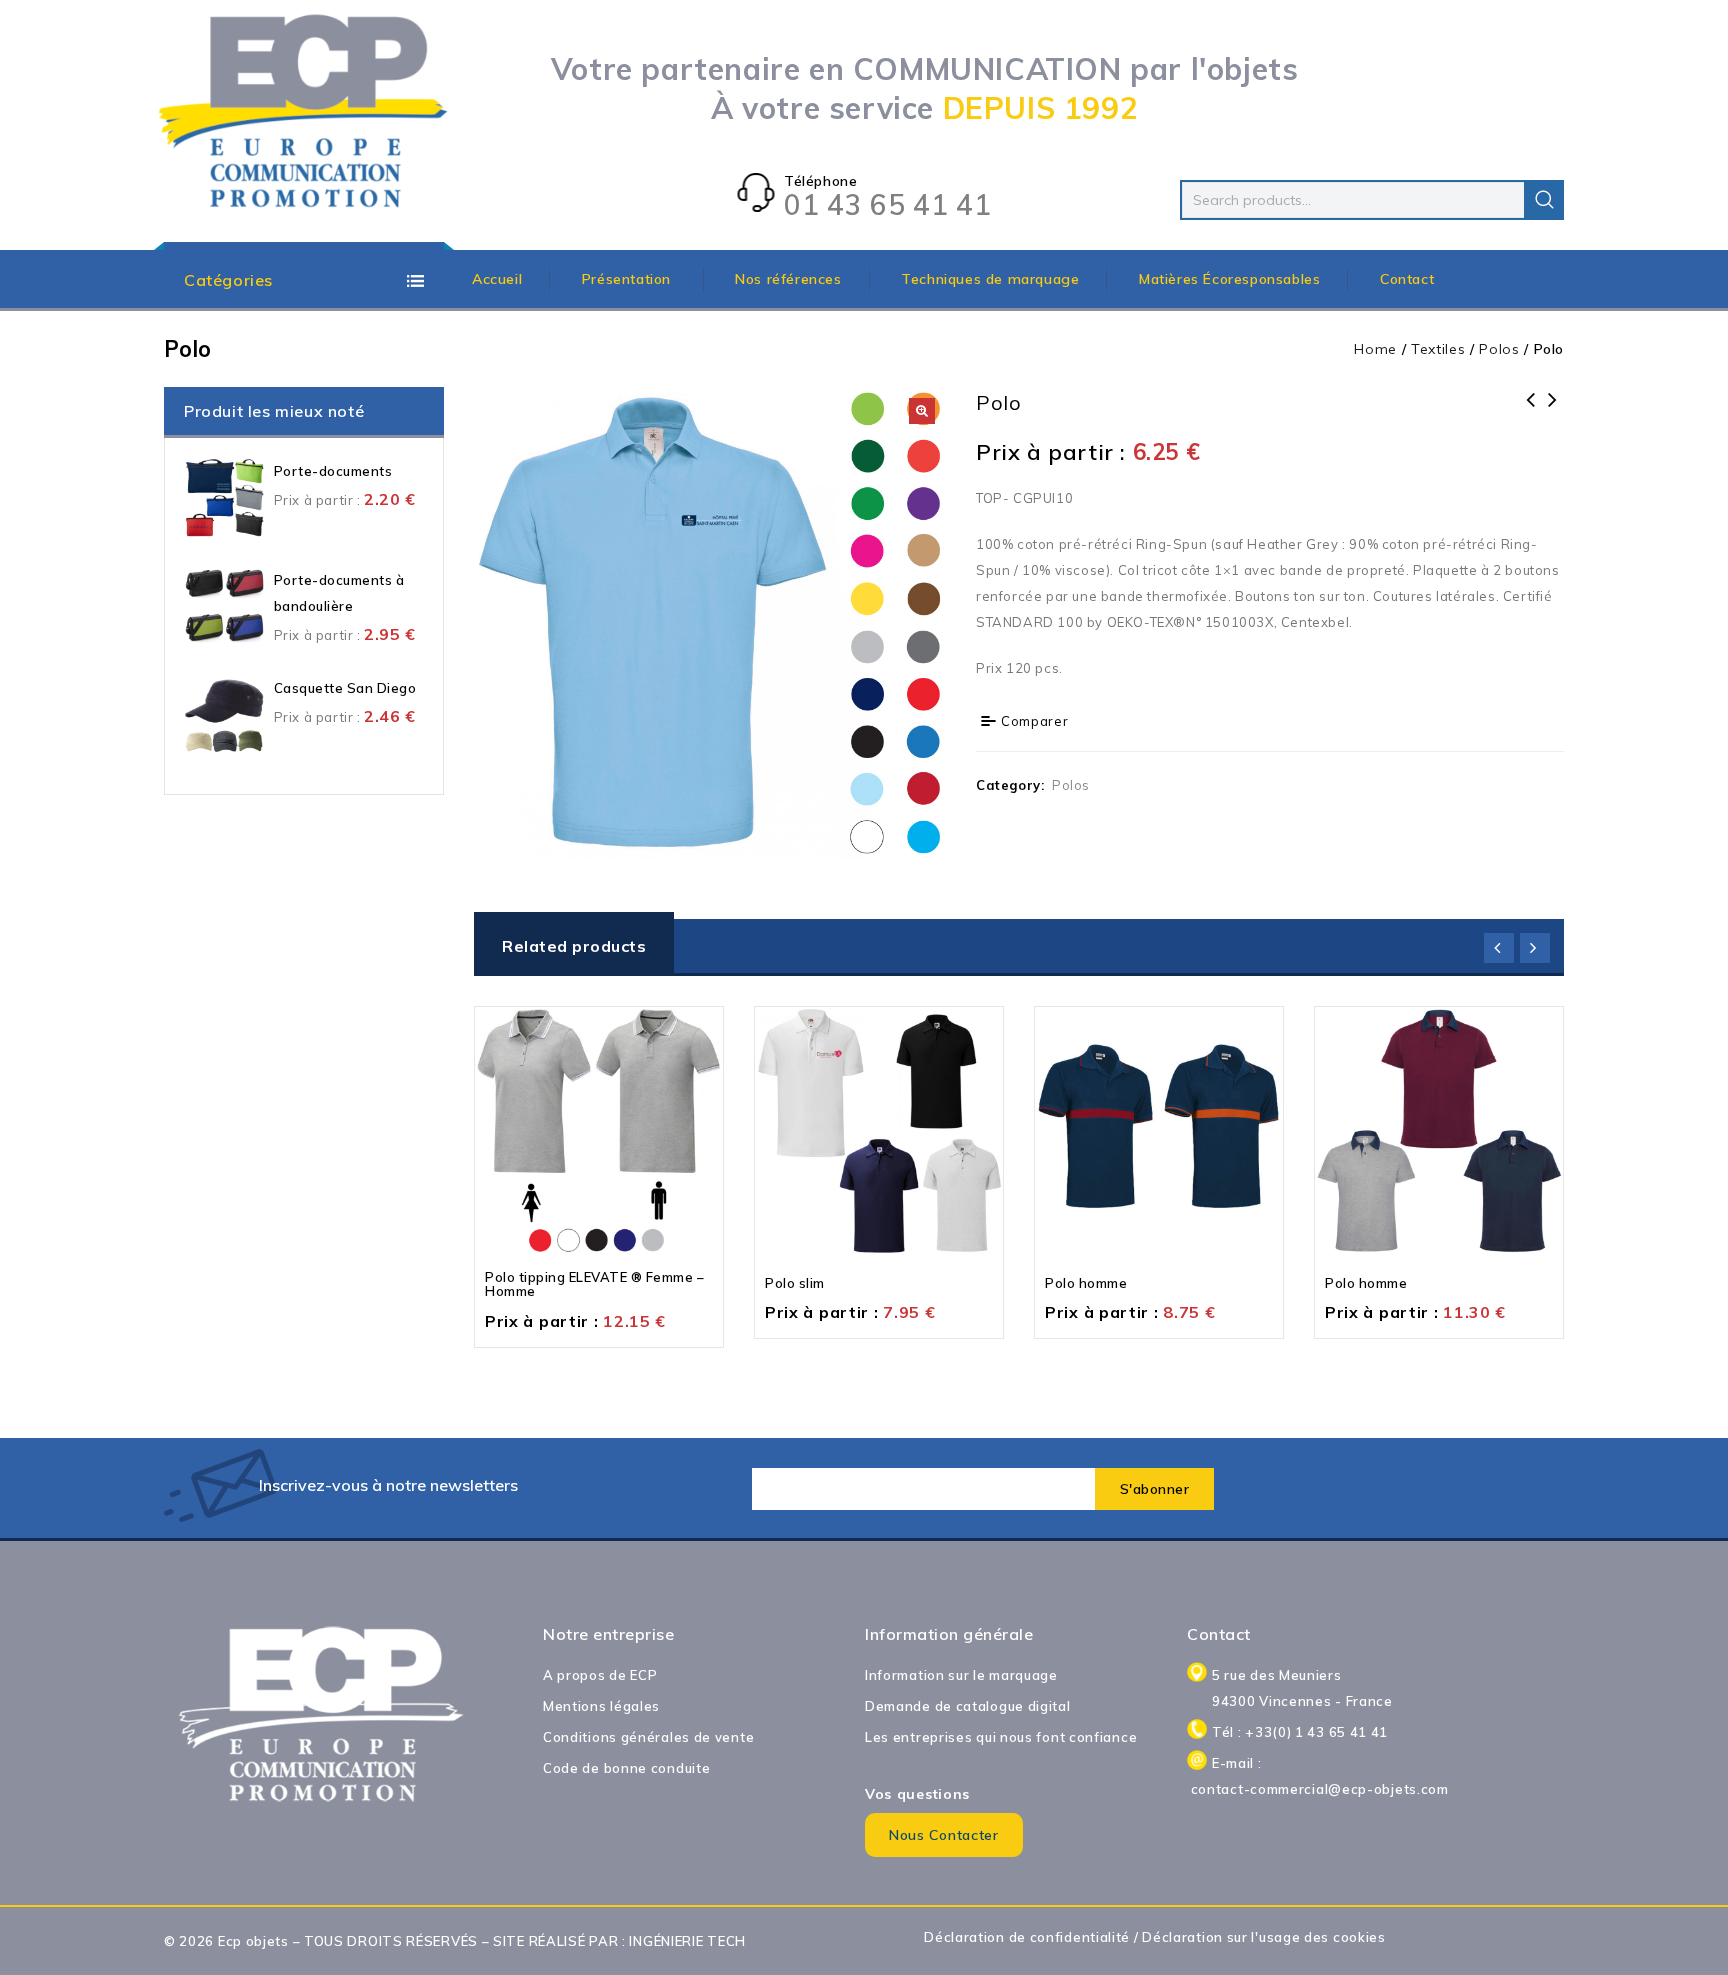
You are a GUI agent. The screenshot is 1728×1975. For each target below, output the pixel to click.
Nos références (788, 279)
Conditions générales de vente (648, 1737)
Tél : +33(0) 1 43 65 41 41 (1300, 1732)
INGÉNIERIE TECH (687, 1941)
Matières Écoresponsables (1229, 279)
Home (1375, 349)
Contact (1407, 279)
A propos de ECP (600, 1675)
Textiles (1438, 349)
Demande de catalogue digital (968, 1706)
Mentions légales (601, 1706)
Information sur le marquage (961, 1675)
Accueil (497, 279)
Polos (1499, 349)
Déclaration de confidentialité (1027, 1937)
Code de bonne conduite (626, 1768)
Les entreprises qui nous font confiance (1001, 1737)
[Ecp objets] (304, 112)
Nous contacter (944, 1835)
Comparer (1035, 721)
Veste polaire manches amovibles (1553, 413)
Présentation (629, 279)
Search (1544, 200)
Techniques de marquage (990, 279)
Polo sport (1531, 413)
